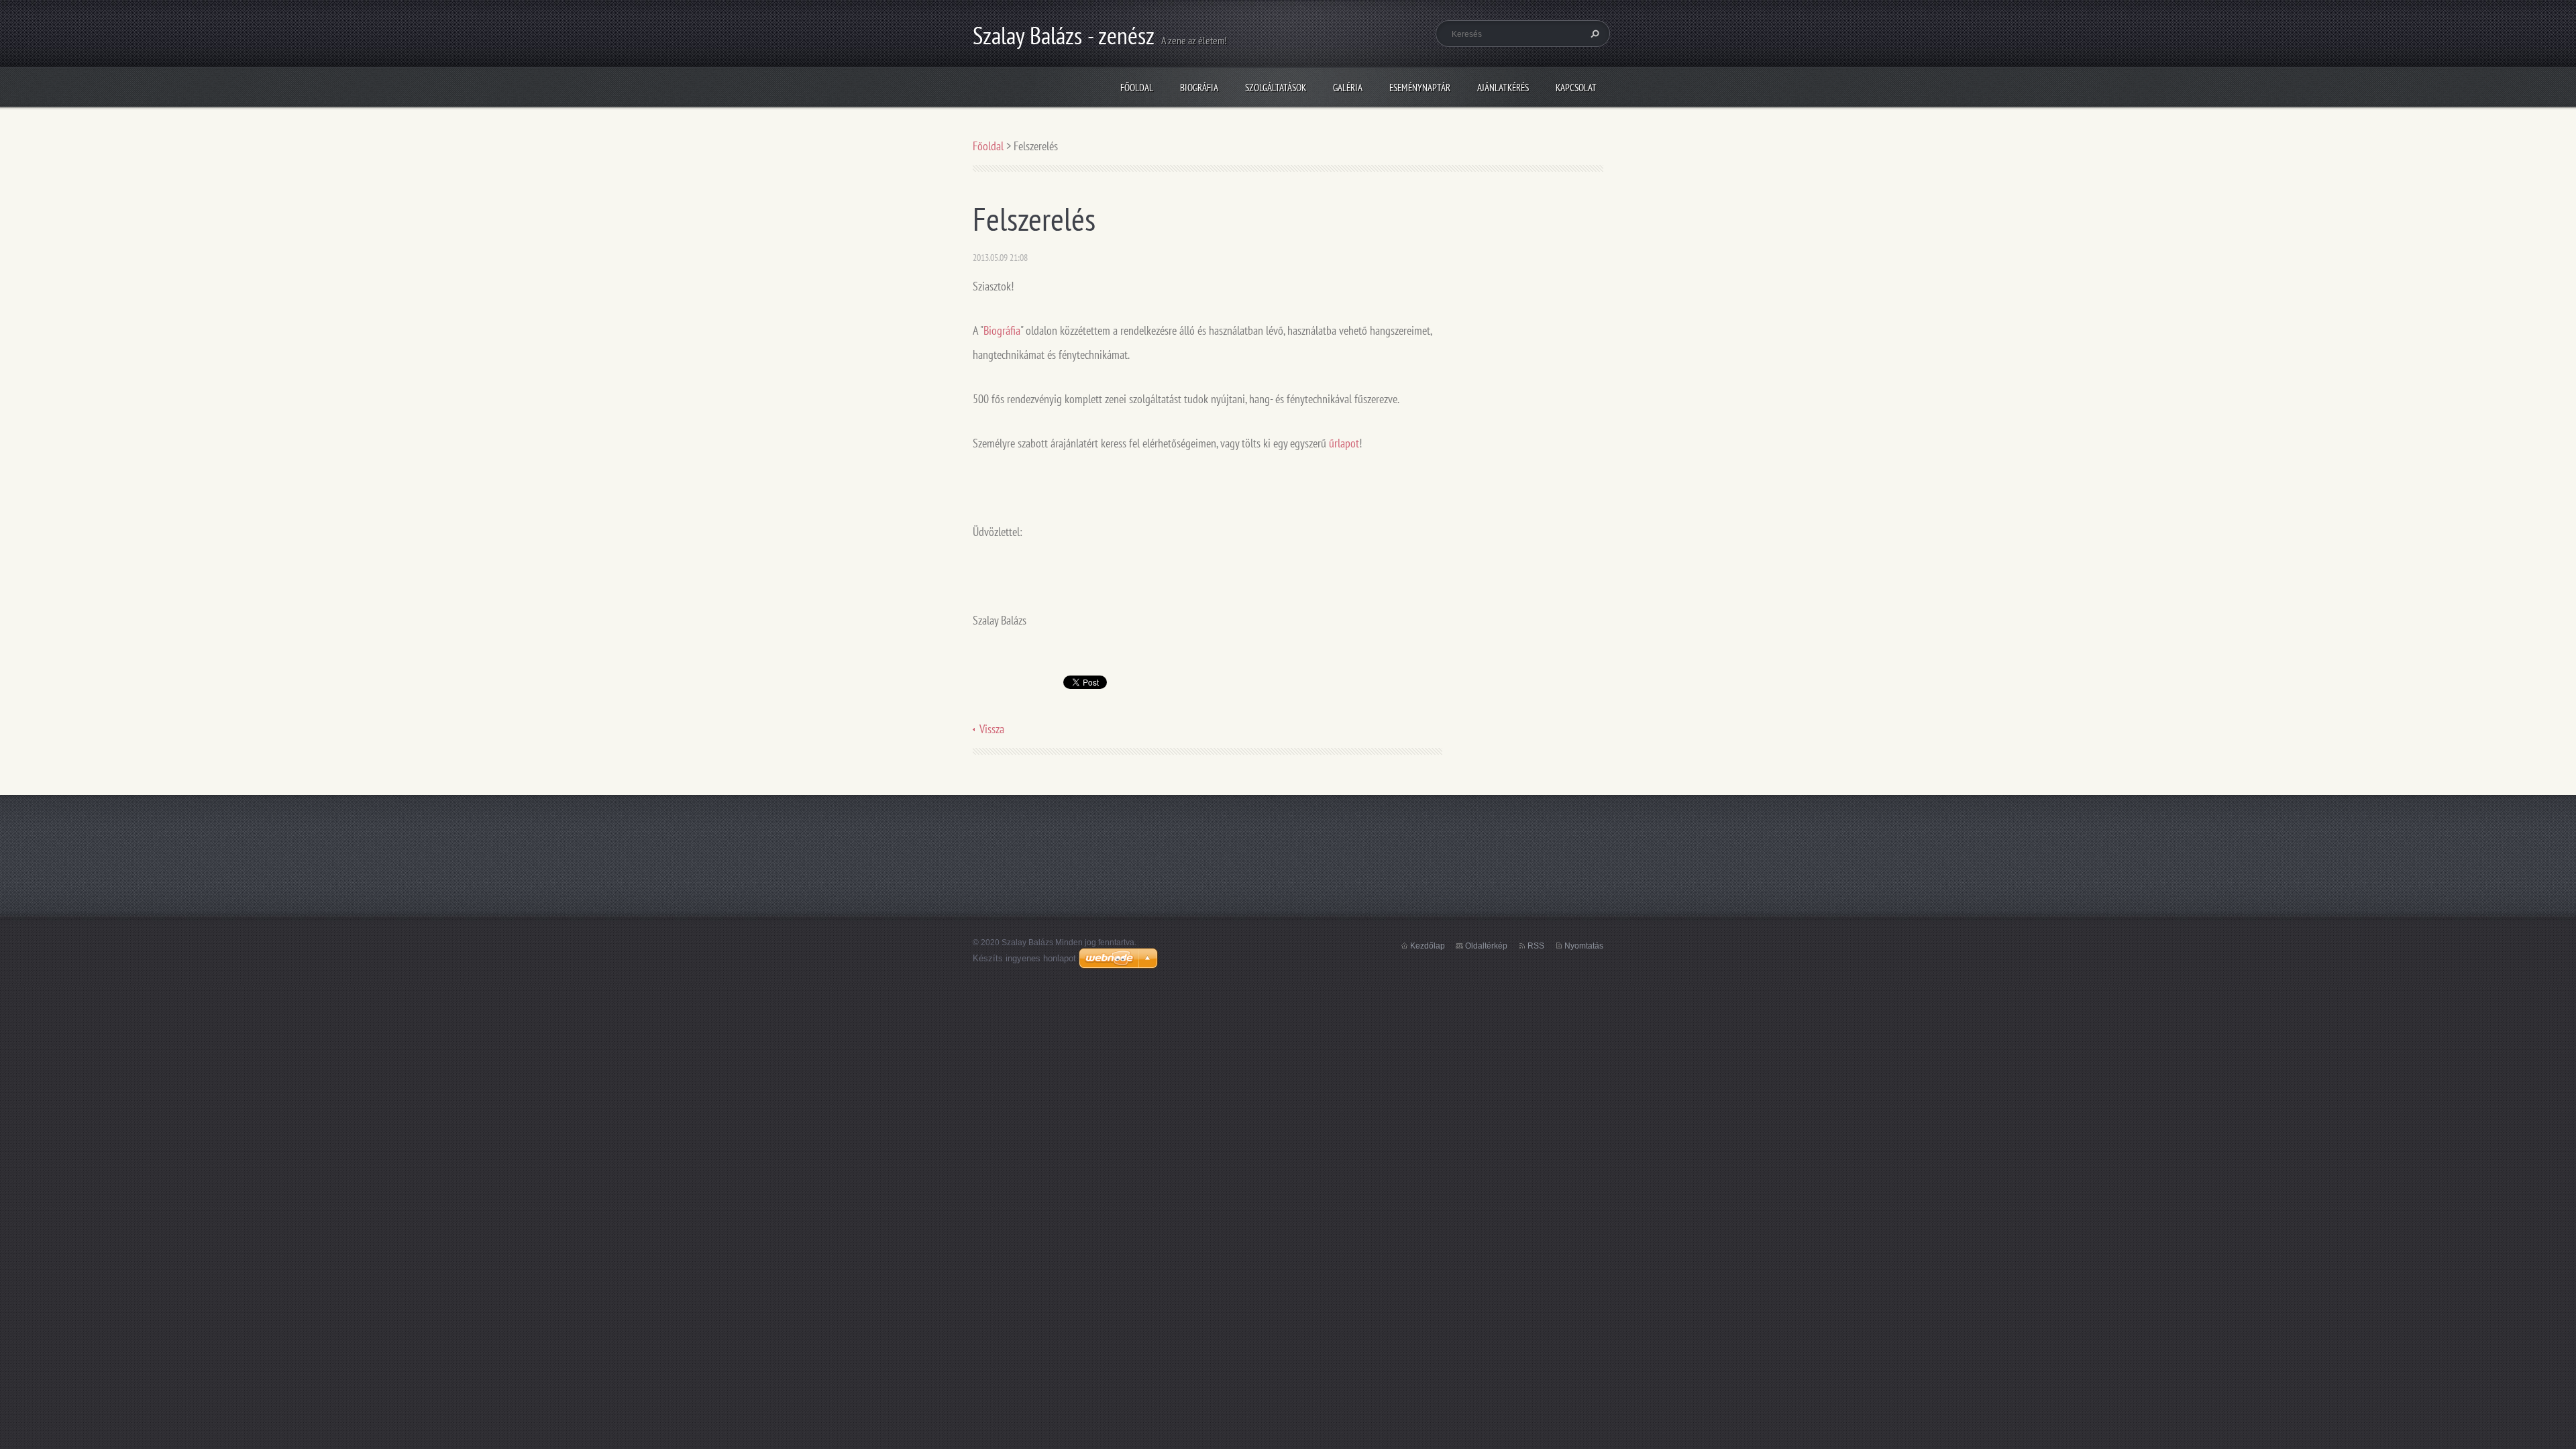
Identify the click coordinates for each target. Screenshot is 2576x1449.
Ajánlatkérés (1503, 88)
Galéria (1348, 88)
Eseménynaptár (1420, 88)
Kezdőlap (1428, 946)
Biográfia (1199, 88)
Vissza (992, 729)
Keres (1593, 34)
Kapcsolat (1576, 88)
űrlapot (1344, 443)
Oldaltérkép (1486, 946)
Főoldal (1137, 88)
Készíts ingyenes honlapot (1024, 958)
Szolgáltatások (1276, 88)
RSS (1536, 946)
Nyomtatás (1584, 946)
